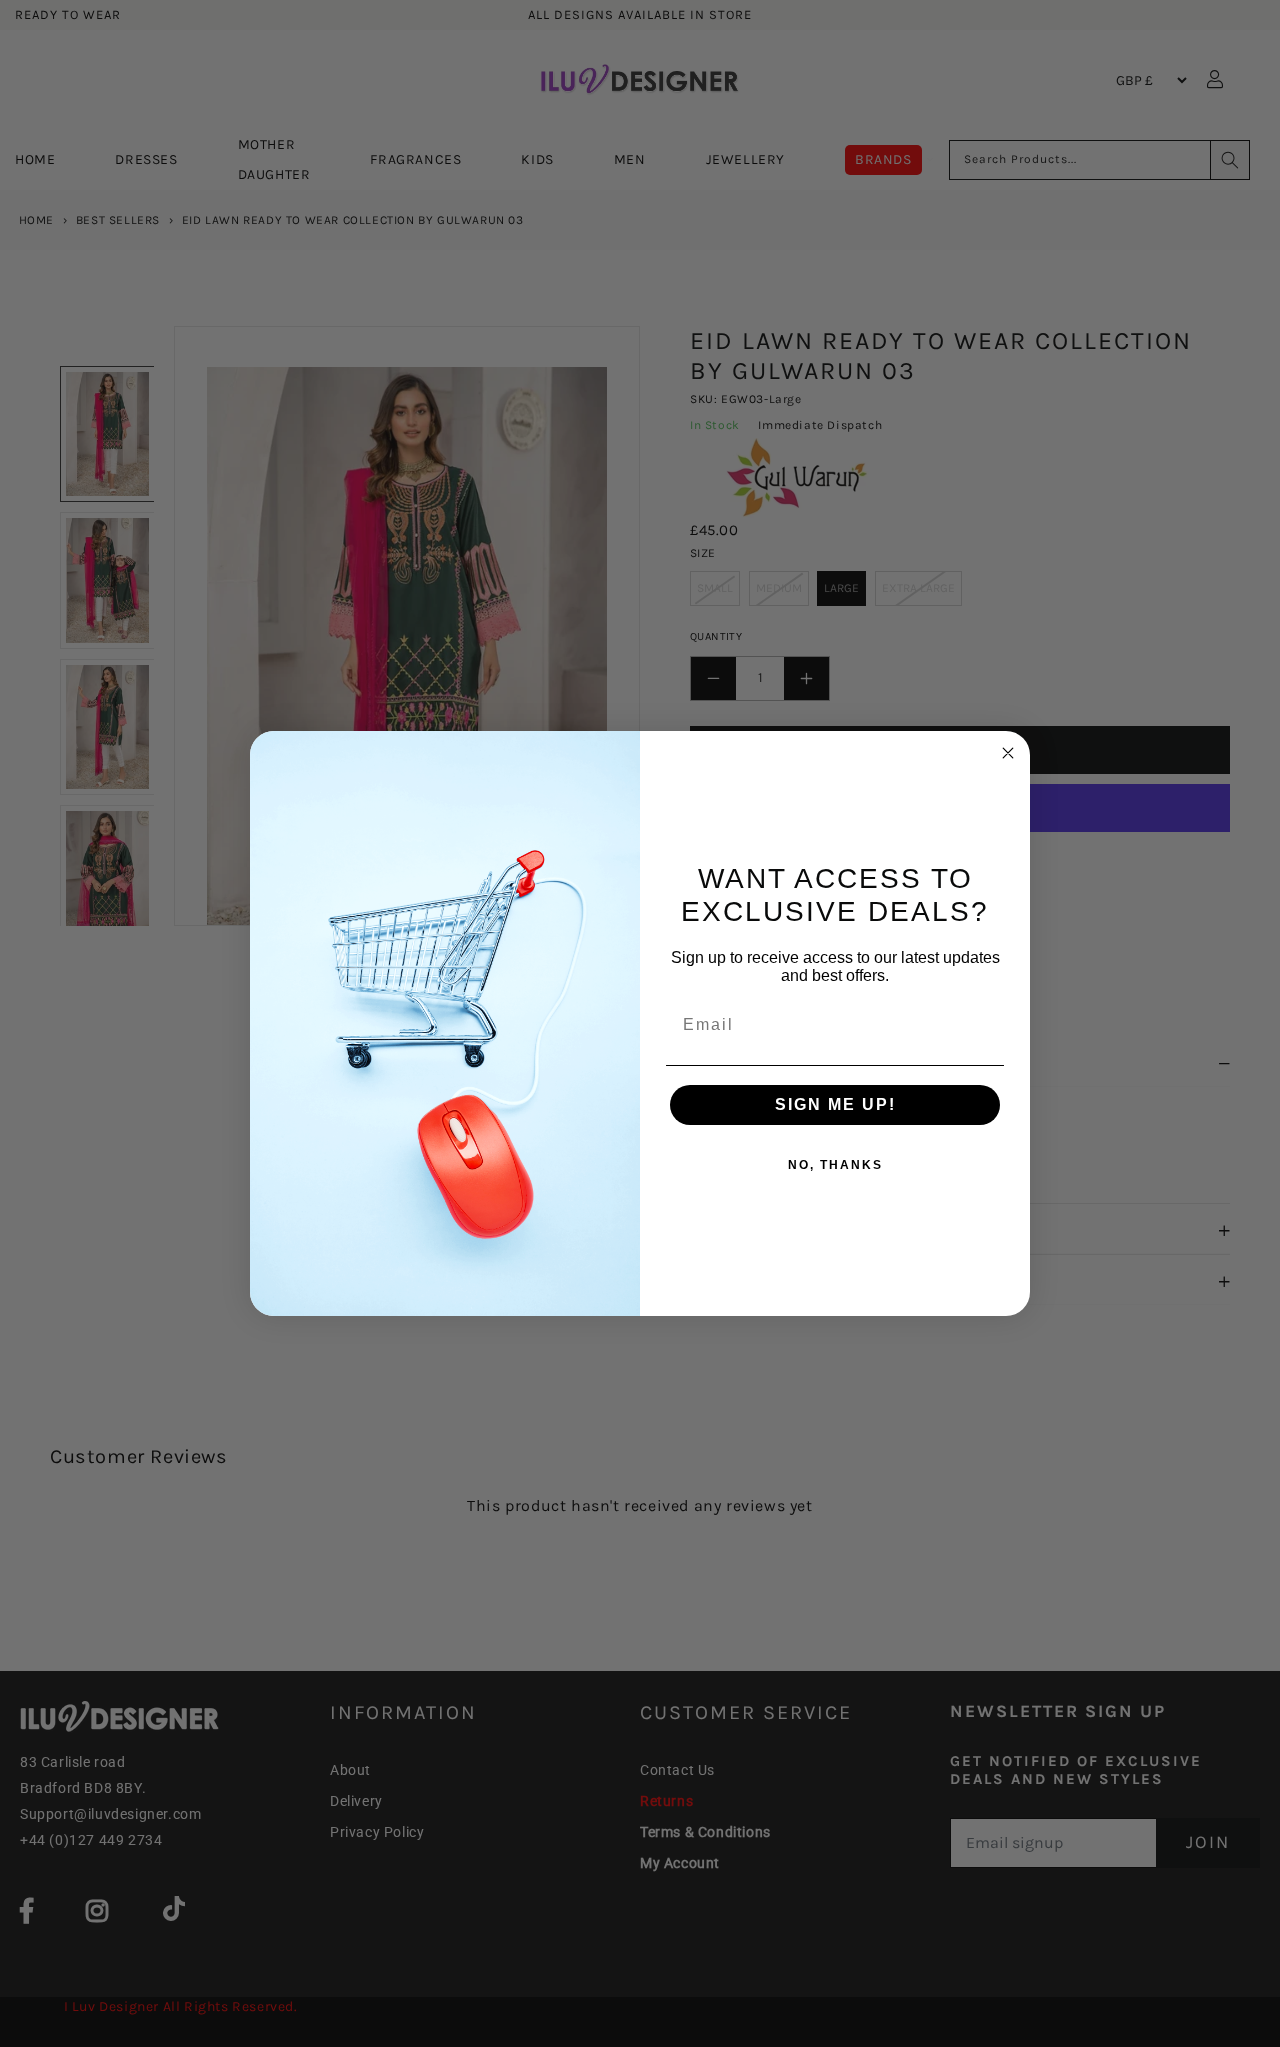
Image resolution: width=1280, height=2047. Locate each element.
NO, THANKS (835, 1165)
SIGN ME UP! (835, 1104)
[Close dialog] (1008, 753)
